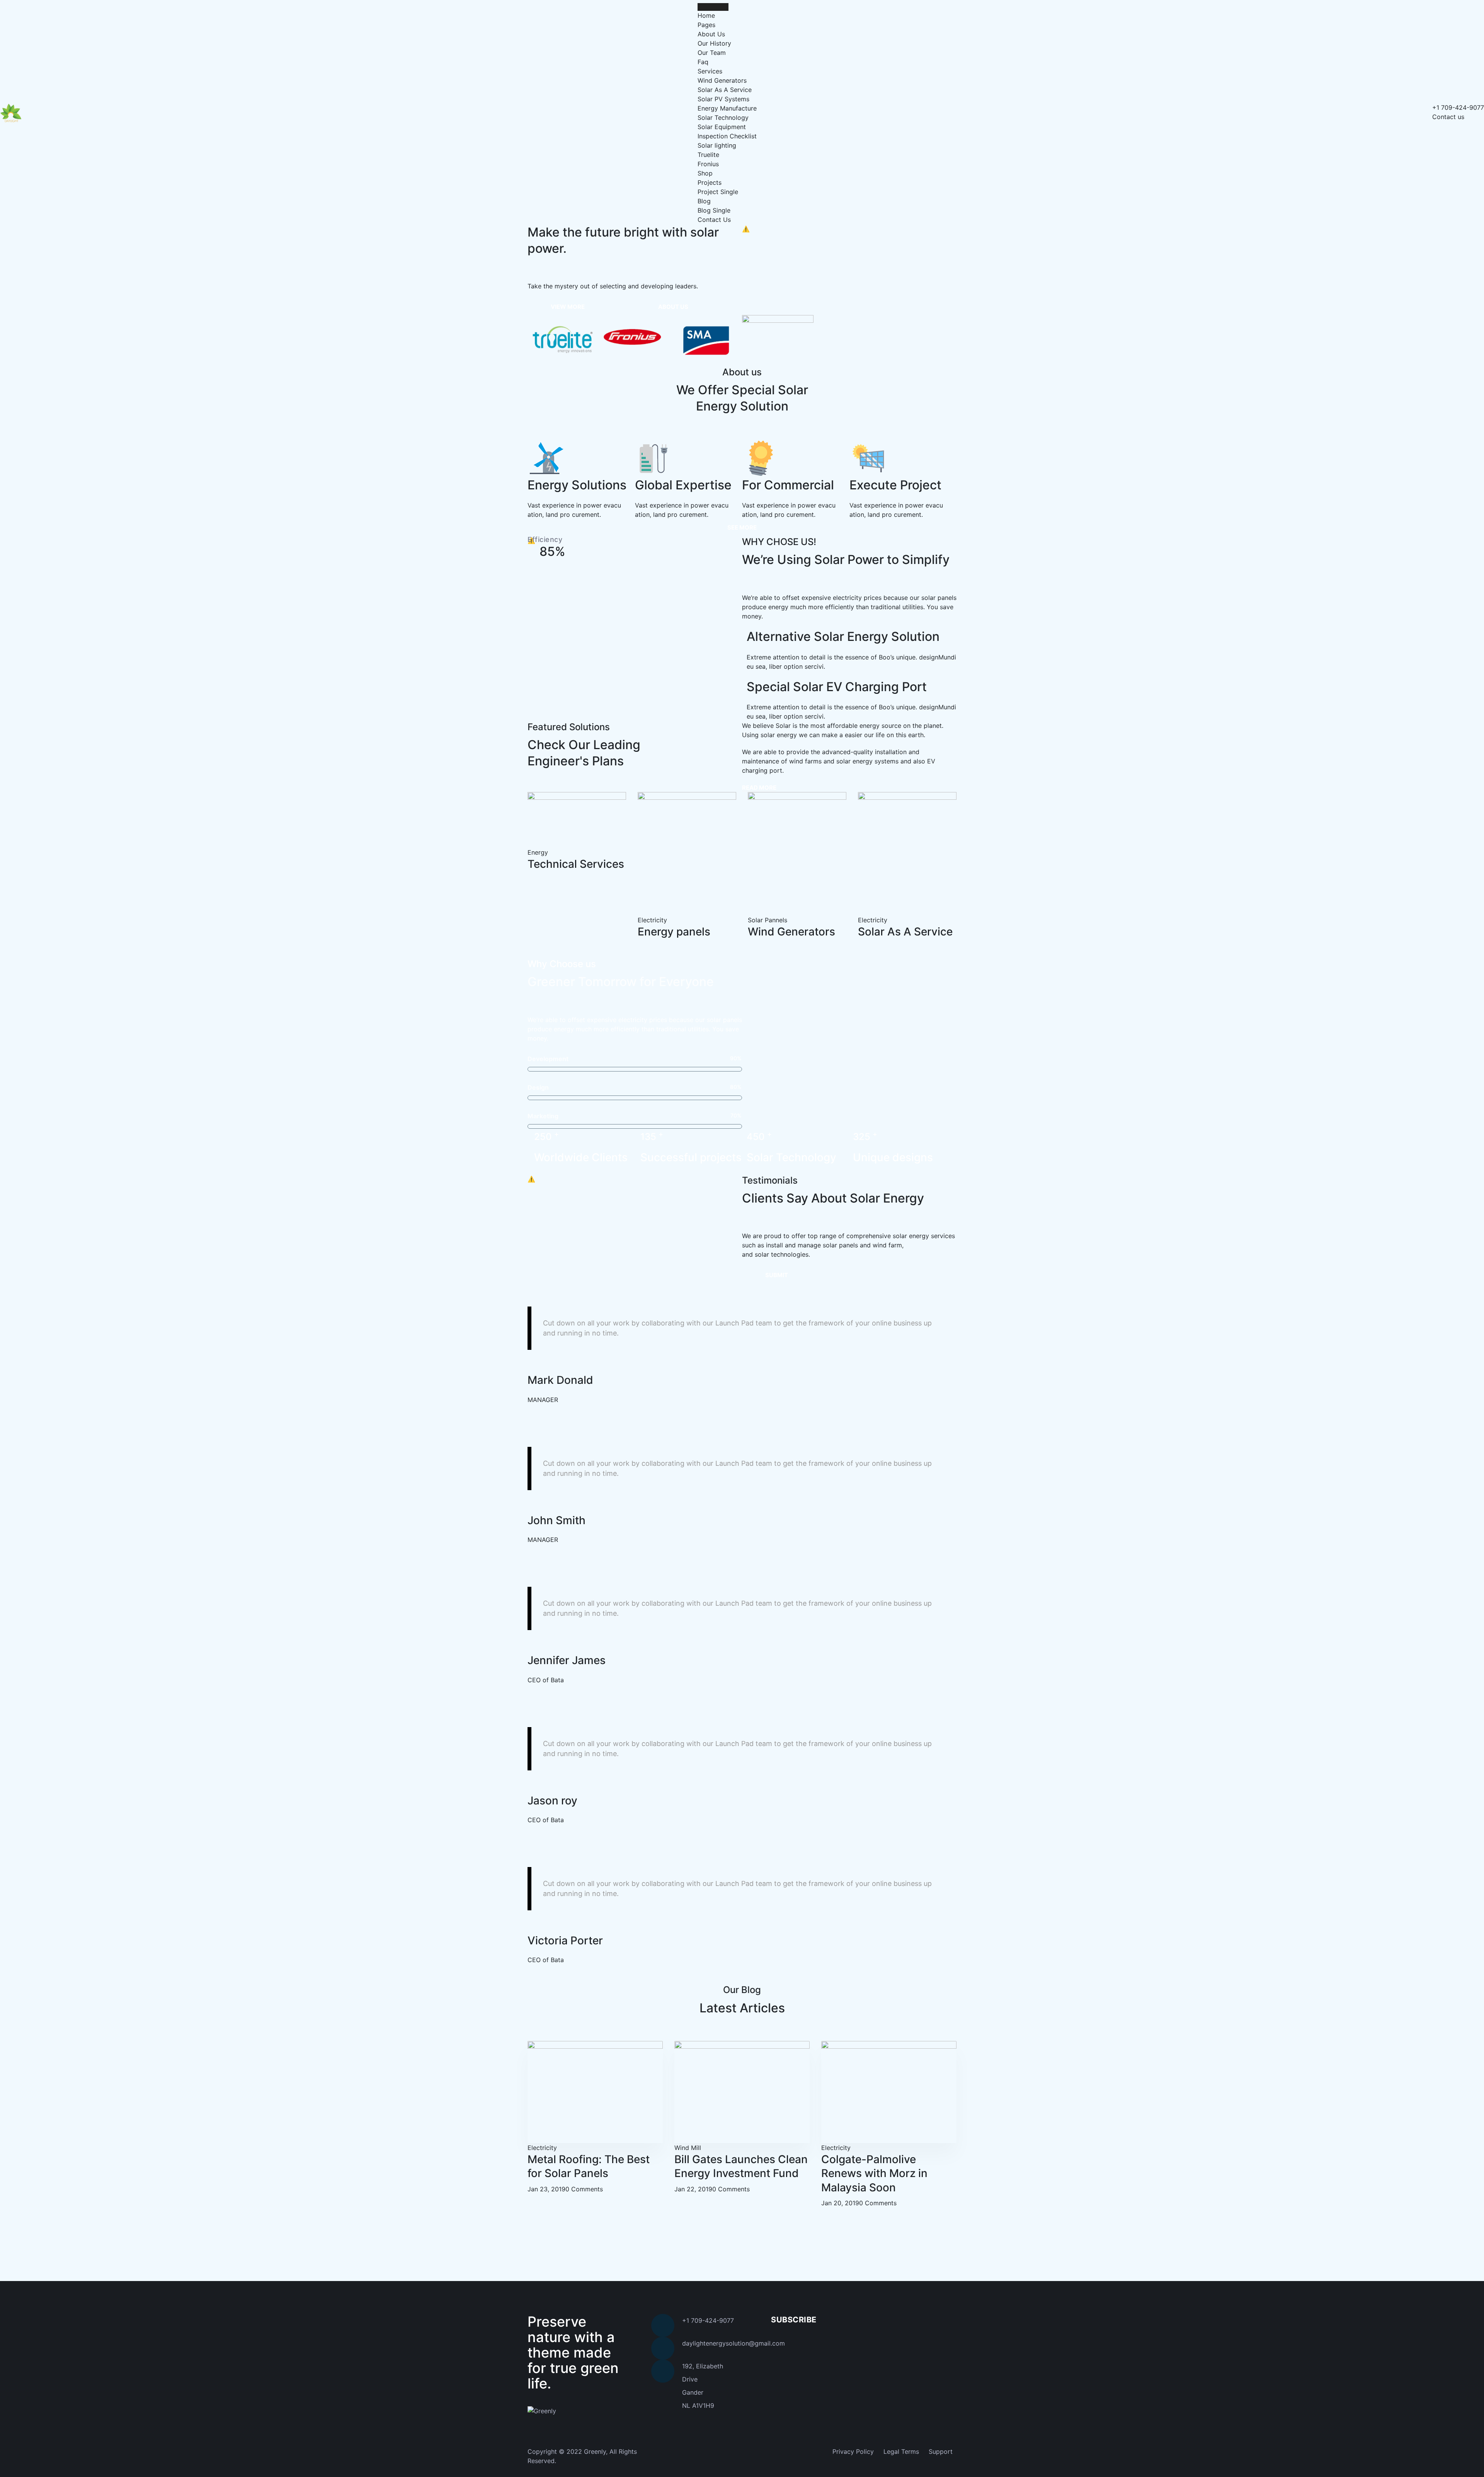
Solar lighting (717, 145)
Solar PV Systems (723, 99)
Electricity (542, 2148)
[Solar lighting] (563, 341)
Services (710, 71)
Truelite (708, 155)
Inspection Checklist (727, 136)
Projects (710, 182)
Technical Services (576, 864)
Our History (714, 43)
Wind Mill (688, 2148)
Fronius (708, 164)
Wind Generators (722, 80)
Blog (704, 201)
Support (941, 2451)
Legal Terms (901, 2451)
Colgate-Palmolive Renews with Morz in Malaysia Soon (874, 2173)
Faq (703, 62)
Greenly (595, 2451)
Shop (705, 173)
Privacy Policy (853, 2451)
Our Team (712, 53)
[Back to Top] (1468, 2464)
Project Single (718, 192)
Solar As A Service (725, 90)
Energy (538, 852)
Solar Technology (723, 118)
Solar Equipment (722, 127)
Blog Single (714, 210)
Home (706, 15)
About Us (711, 34)
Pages (706, 25)
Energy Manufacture (727, 108)
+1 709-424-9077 (1458, 107)
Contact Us (714, 220)
